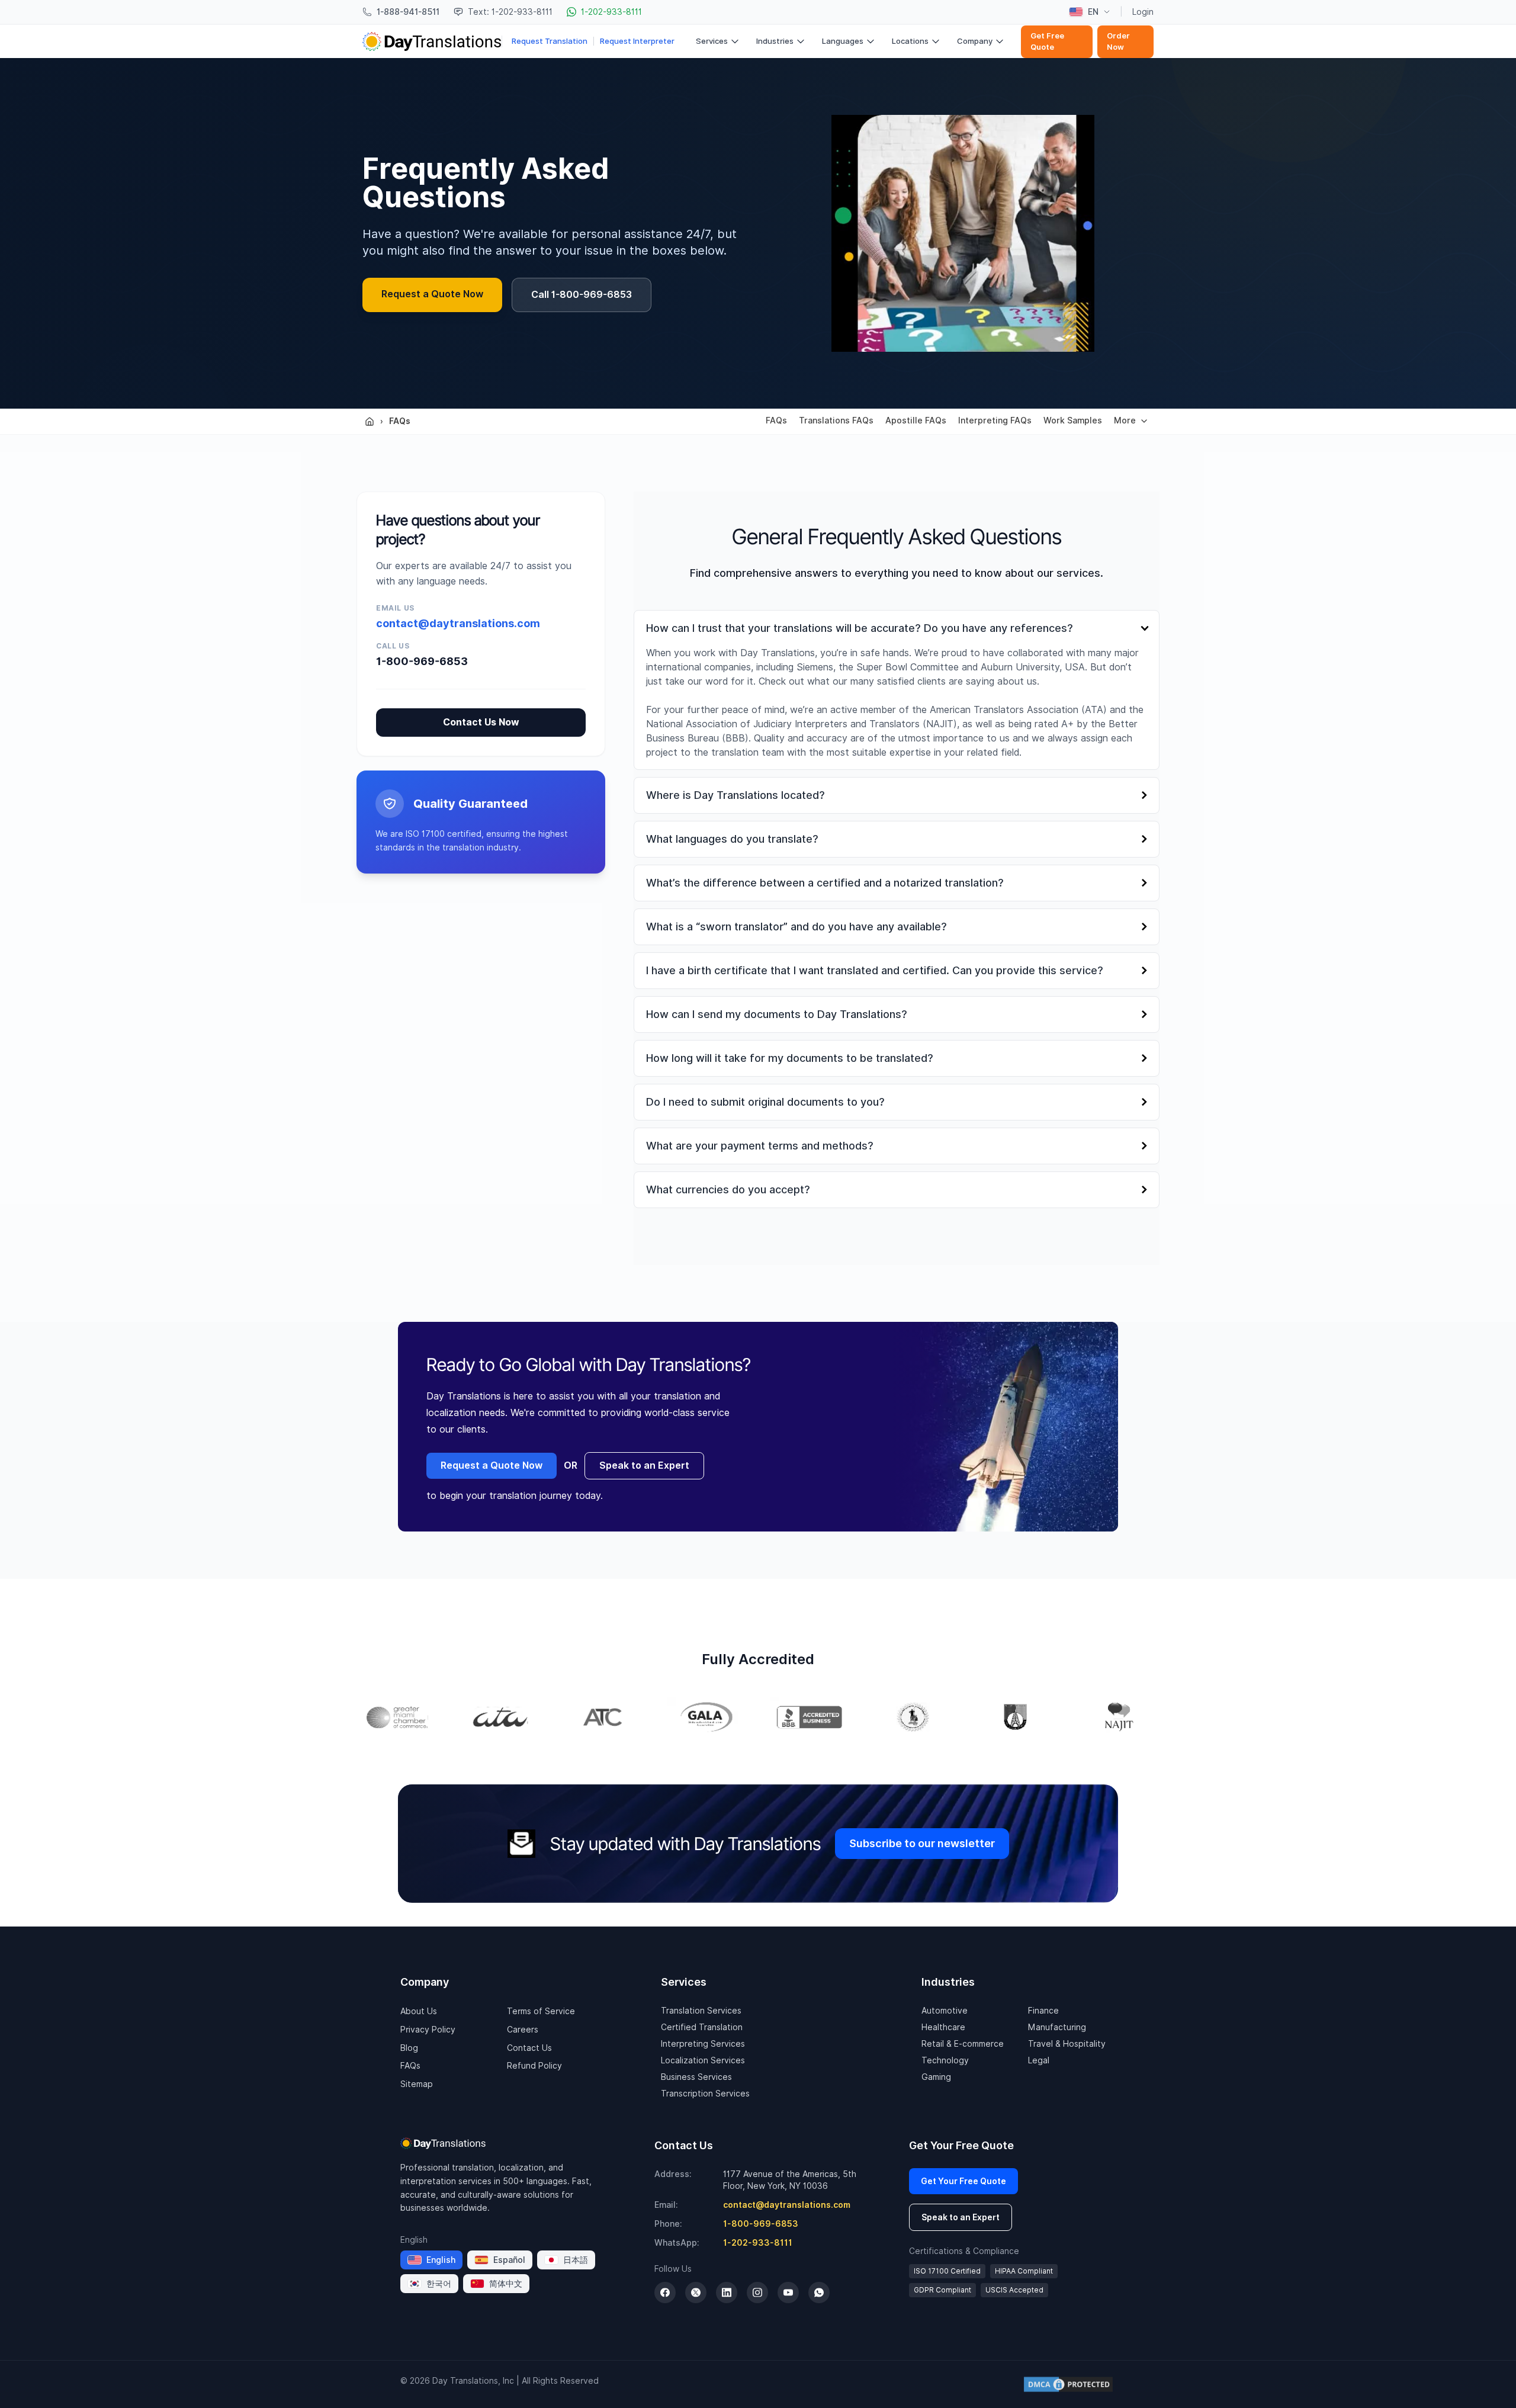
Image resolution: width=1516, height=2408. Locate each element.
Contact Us (529, 2048)
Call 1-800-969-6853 (582, 295)
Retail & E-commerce (963, 2044)
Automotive (945, 2011)
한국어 (439, 2284)
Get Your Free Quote (963, 2181)
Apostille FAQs (916, 420)
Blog (409, 2048)
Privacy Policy (428, 2030)
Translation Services (701, 2011)
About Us (419, 2011)
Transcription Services (705, 2094)
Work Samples (1073, 420)
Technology (945, 2060)
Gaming (936, 2077)
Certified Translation (702, 2027)
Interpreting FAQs (995, 420)
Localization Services (703, 2060)
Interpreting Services (703, 2044)
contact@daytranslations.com (458, 623)
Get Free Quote (1047, 42)
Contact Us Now (481, 722)
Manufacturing (1057, 2027)
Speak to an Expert (644, 1465)
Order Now (1118, 42)
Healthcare (943, 2027)
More (1125, 420)
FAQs (400, 421)
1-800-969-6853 (422, 661)
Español (509, 2260)
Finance (1043, 2011)
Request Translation (550, 41)
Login (1143, 12)
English (441, 2260)
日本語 (576, 2260)
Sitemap (417, 2084)
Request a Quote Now (432, 294)
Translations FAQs (836, 420)
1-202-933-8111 (758, 2243)
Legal (1039, 2060)
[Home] (370, 422)
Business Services (696, 2077)
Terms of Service (541, 2011)
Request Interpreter (637, 41)
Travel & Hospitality (1067, 2044)
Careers (523, 2030)
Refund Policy (534, 2066)
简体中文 (506, 2284)
